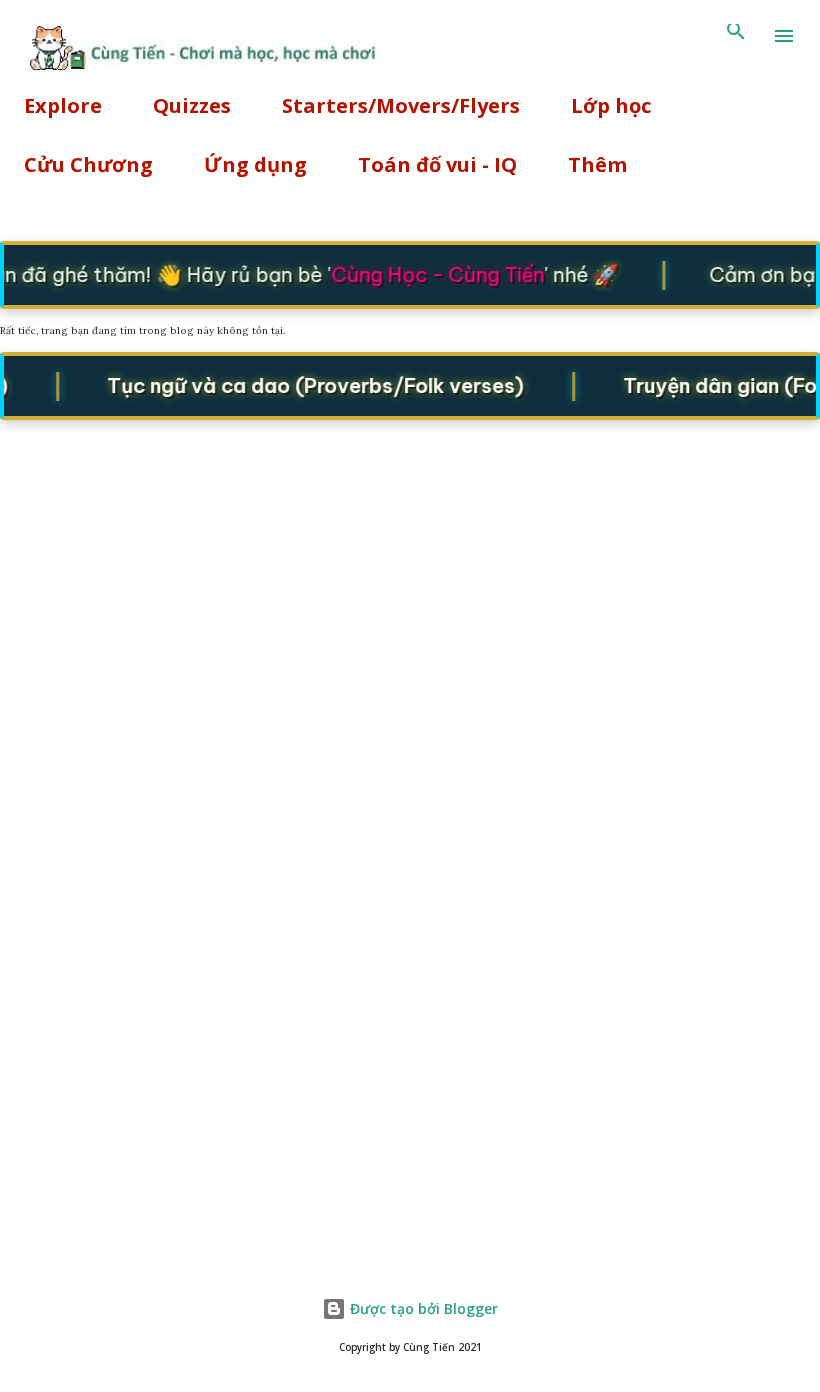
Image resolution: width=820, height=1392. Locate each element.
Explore (63, 105)
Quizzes (192, 105)
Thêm (597, 164)
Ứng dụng (255, 164)
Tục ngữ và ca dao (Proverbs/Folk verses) (309, 384)
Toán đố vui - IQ (437, 164)
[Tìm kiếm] (736, 36)
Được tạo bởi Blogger (422, 1308)
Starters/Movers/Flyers (401, 105)
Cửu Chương (88, 164)
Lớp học (611, 105)
